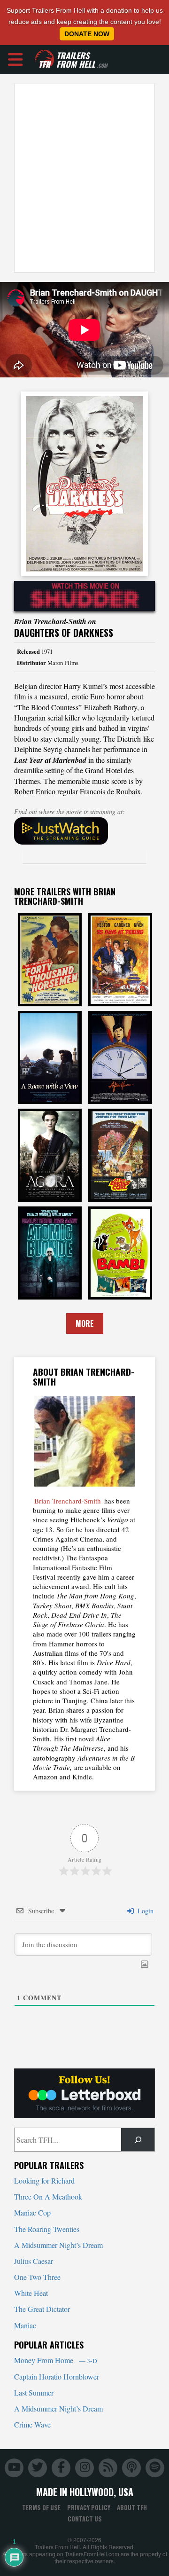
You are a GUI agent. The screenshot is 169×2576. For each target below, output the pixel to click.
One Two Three (37, 2277)
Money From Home (56, 2360)
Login (145, 1911)
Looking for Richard (44, 2181)
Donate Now (87, 34)
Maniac (25, 2325)
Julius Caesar (34, 2261)
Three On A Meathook (48, 2196)
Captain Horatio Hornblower (57, 2376)
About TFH (132, 2507)
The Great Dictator (42, 2309)
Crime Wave (32, 2424)
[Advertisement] (84, 178)
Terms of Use (41, 2507)
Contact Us (85, 2519)
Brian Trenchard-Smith (68, 1501)
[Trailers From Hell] (45, 59)
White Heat (31, 2293)
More (85, 1323)
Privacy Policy (89, 2507)
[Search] (138, 2140)
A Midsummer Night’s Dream (58, 2245)
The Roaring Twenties (47, 2229)
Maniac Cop (32, 2212)
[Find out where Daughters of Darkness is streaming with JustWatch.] (84, 831)
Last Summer (34, 2392)
